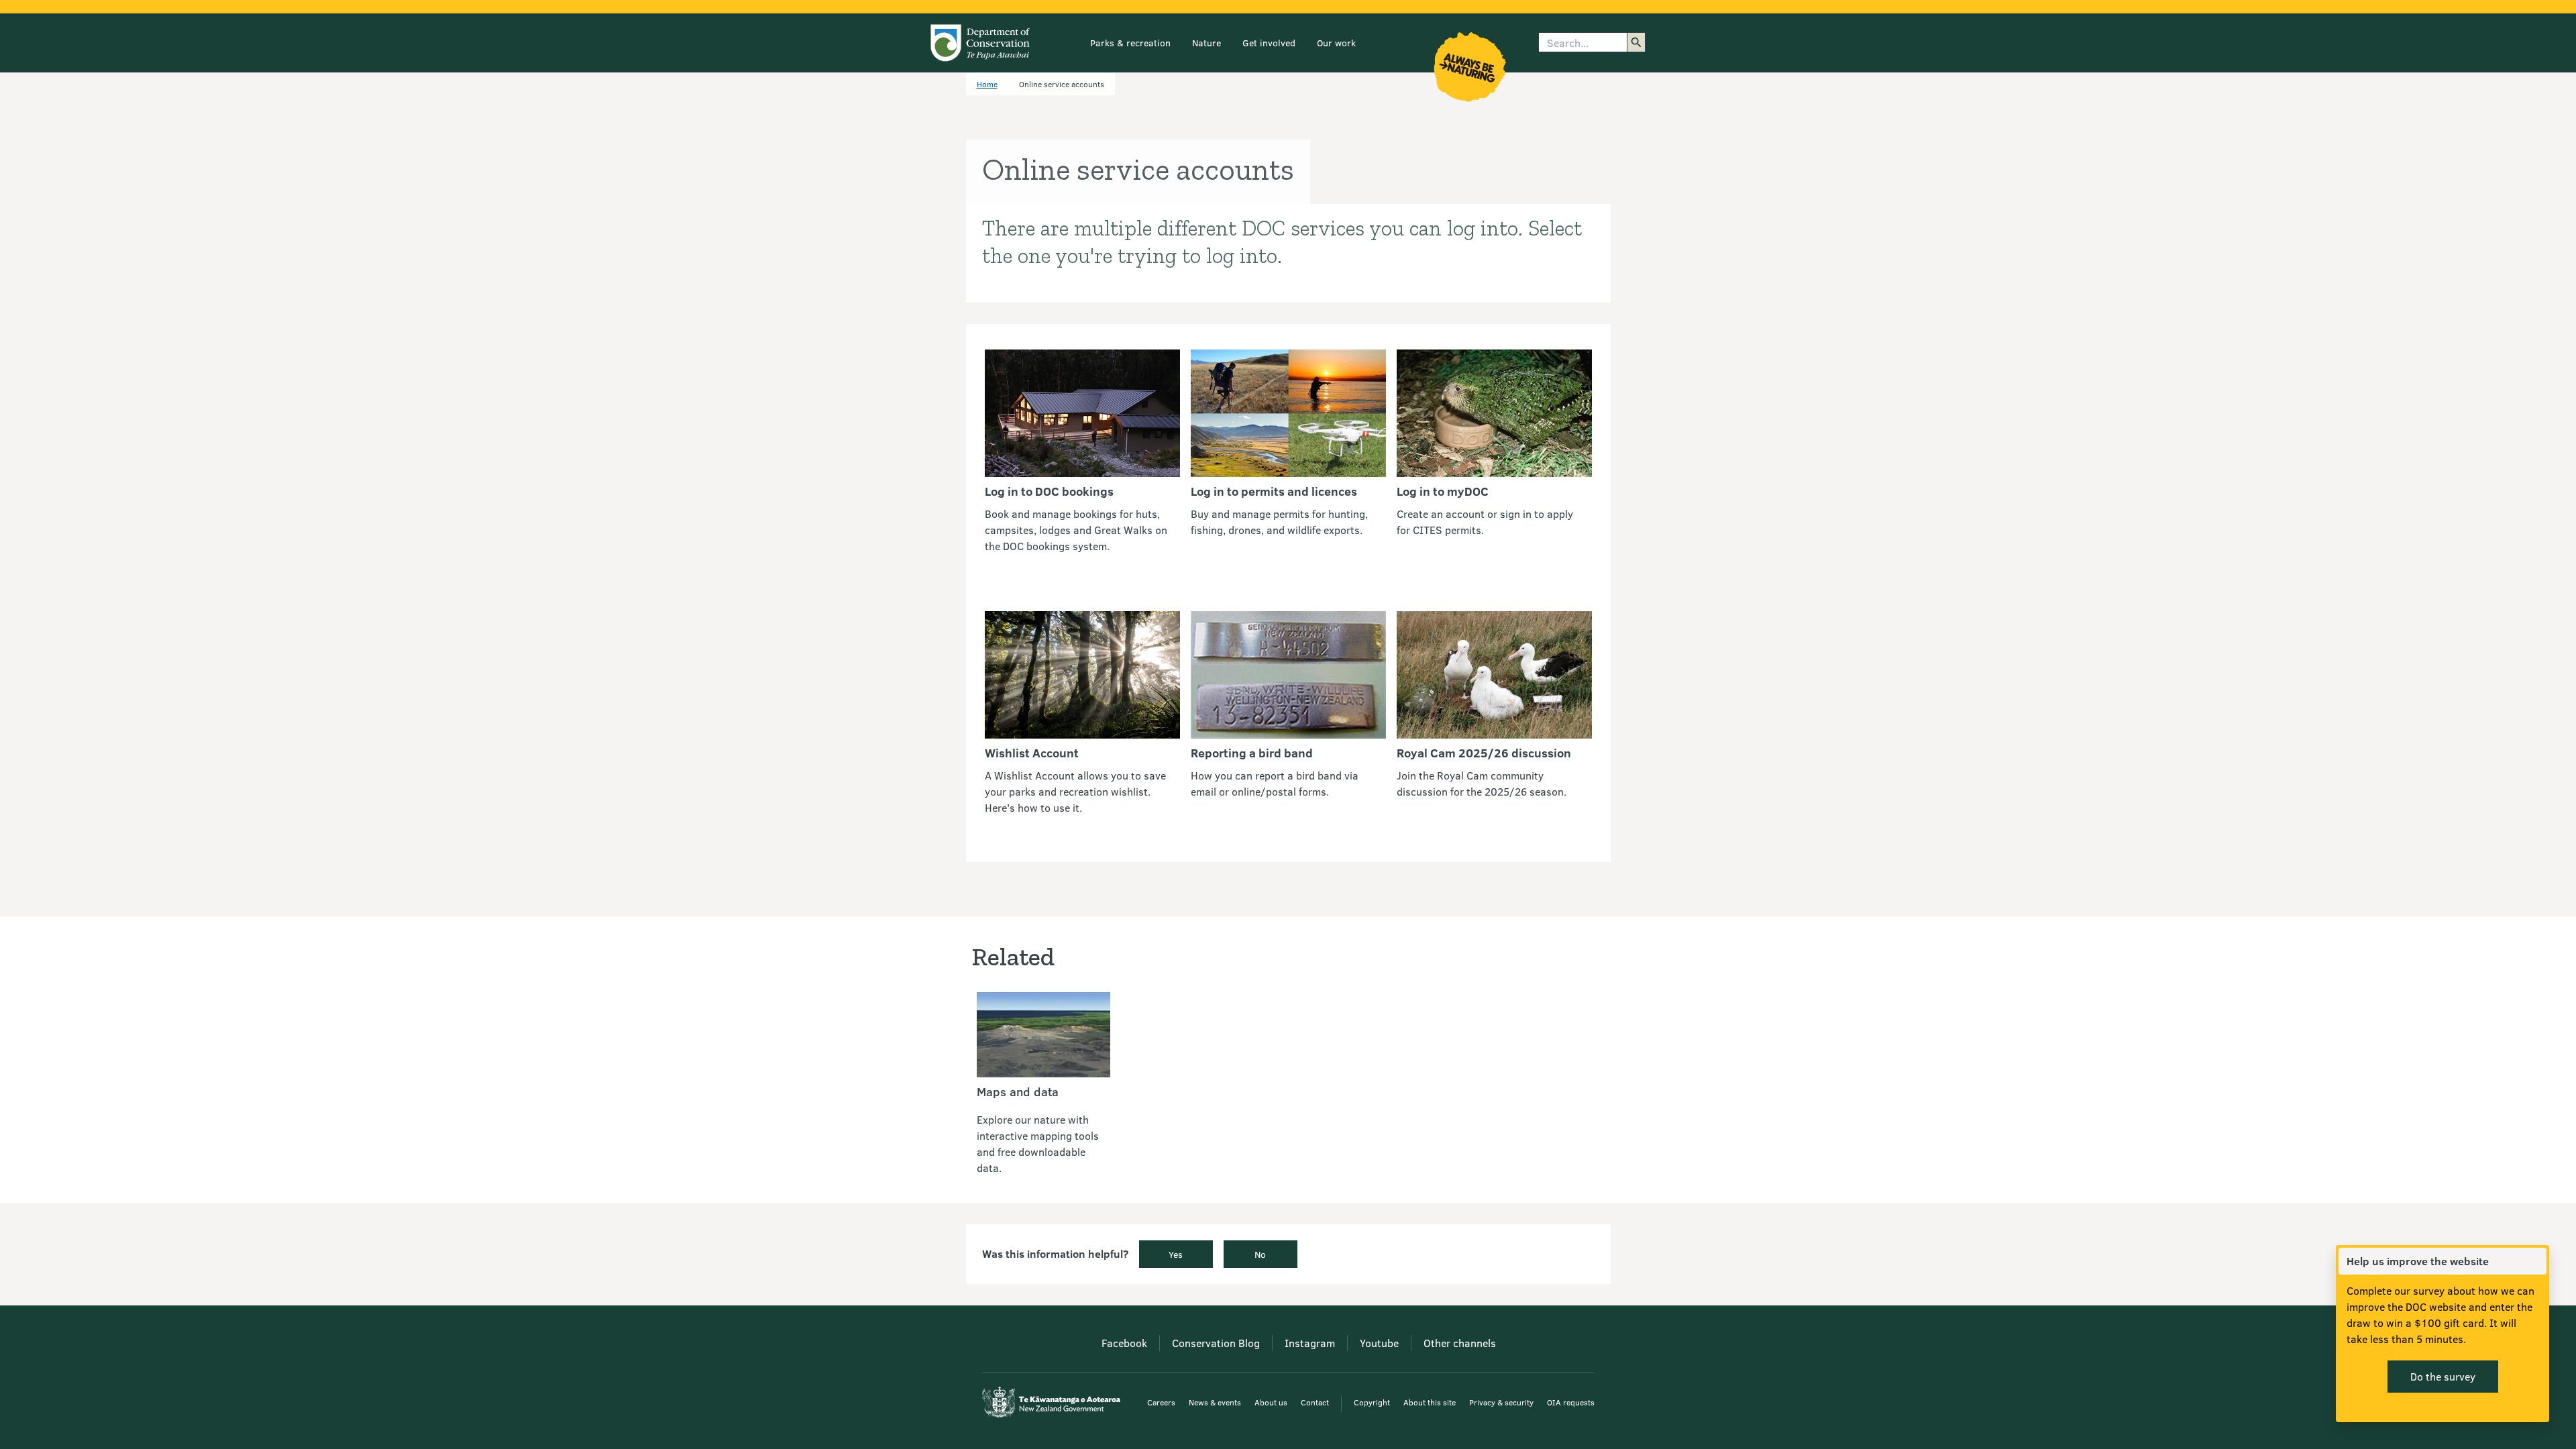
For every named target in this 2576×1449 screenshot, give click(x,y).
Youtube (1379, 1343)
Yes (1176, 1254)
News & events (1215, 1402)
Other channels (1460, 1343)
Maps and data (1018, 1091)
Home (987, 84)
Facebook (1124, 1343)
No (1260, 1254)
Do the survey (2443, 1376)
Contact (1315, 1402)
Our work (1336, 43)
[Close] (2536, 1261)
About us (1271, 1402)
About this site (1430, 1402)
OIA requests (1571, 1402)
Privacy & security (1501, 1402)
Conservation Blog (1216, 1343)
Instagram (1310, 1343)
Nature (1206, 43)
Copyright (1372, 1402)
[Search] (1636, 42)
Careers (1161, 1402)
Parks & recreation (1130, 43)
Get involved (1269, 43)
